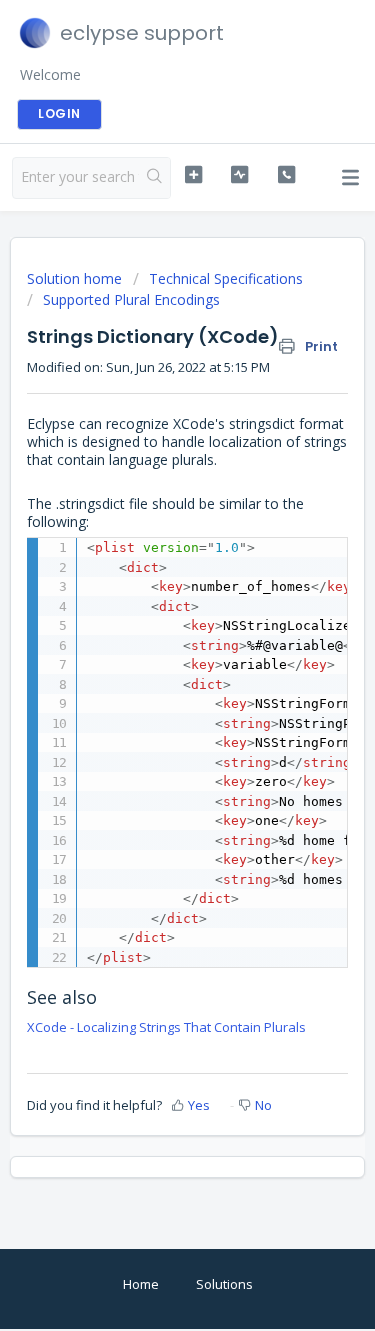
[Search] (154, 178)
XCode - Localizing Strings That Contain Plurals (166, 1027)
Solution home (76, 278)
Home (141, 1284)
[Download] (151, 657)
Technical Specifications (226, 278)
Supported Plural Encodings (131, 299)
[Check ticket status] (239, 175)
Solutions (224, 1284)
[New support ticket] (193, 175)
